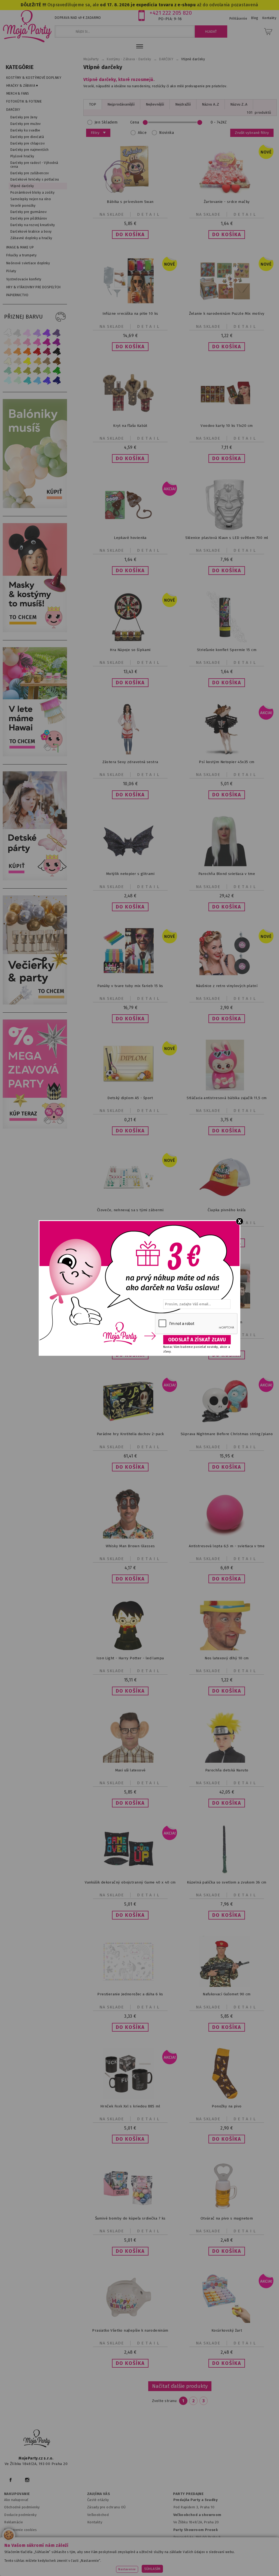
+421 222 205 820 (171, 13)
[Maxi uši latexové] (130, 1761)
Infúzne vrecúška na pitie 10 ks (130, 314)
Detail (149, 214)
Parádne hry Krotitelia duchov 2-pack (130, 1434)
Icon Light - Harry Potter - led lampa (130, 1658)
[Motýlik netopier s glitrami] (130, 865)
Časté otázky (98, 2500)
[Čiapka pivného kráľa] (227, 1201)
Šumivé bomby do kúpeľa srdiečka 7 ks (130, 2218)
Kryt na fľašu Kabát (130, 426)
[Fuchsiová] (37, 342)
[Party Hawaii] (36, 755)
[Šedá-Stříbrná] (17, 333)
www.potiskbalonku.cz (117, 2565)
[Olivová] (27, 371)
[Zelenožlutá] (17, 371)
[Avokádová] (37, 371)
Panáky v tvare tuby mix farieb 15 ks (130, 986)
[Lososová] (8, 342)
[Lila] (27, 333)
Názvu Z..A (239, 104)
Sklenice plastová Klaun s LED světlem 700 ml (227, 538)
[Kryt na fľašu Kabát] (130, 417)
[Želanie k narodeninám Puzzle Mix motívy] (227, 305)
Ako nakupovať (16, 2500)
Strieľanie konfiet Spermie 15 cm (227, 650)
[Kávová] (47, 361)
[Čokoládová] (57, 361)
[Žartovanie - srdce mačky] (227, 193)
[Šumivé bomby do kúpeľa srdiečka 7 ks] (130, 2210)
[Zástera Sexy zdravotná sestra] (130, 753)
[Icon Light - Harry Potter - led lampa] (130, 1649)
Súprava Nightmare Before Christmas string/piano (227, 1434)
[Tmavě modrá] (57, 380)
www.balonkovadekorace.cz (227, 2558)
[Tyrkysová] (27, 380)
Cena (135, 122)
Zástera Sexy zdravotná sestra (130, 762)
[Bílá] (8, 333)
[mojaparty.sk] (37, 2439)
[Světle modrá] (37, 380)
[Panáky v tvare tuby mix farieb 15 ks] (130, 972)
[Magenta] (47, 342)
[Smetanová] (8, 361)
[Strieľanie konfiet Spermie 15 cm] (227, 641)
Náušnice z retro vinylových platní (227, 986)
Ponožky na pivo (227, 2106)
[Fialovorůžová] (57, 333)
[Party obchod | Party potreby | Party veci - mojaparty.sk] (27, 26)
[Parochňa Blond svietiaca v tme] (227, 865)
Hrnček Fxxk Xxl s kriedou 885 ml (130, 2106)
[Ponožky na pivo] (227, 2097)
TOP (93, 104)
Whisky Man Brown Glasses (130, 1546)
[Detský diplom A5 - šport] (130, 1089)
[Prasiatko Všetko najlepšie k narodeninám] (130, 2322)
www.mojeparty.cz (41, 2558)
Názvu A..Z (210, 104)
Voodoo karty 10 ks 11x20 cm (227, 426)
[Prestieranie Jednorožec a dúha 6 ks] (130, 1985)
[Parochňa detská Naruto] (227, 1761)
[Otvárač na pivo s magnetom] (227, 2210)
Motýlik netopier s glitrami (130, 874)
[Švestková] (47, 333)
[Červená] (37, 352)
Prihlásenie (238, 19)
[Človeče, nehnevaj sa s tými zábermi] (130, 1201)
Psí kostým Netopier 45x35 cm (227, 762)
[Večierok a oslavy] (36, 1003)
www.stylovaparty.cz (163, 2565)
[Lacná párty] (36, 1127)
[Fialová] (37, 333)
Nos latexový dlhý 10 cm (227, 1658)
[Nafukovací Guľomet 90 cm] (227, 1986)
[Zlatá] (37, 361)
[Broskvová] (8, 352)
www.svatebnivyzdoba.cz (128, 2558)
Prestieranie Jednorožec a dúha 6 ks (130, 1994)
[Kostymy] (36, 631)
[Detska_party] (36, 879)
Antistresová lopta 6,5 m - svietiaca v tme (227, 1546)
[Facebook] (10, 2480)
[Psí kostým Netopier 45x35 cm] (227, 753)
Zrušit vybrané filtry (252, 133)
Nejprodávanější (121, 104)
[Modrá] (47, 380)
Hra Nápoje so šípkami (130, 650)
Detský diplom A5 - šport (130, 1098)
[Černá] (57, 352)
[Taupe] (17, 361)
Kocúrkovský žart (227, 2330)
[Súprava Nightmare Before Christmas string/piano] (227, 1425)
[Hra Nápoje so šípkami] (130, 641)
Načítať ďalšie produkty (180, 2386)
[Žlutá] (27, 361)
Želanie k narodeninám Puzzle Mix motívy (227, 314)
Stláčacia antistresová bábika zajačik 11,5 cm (227, 1098)
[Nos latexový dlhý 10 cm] (227, 1649)
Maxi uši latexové (130, 1770)
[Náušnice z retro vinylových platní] (227, 977)
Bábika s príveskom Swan (130, 202)
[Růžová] (27, 342)
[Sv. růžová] (17, 342)
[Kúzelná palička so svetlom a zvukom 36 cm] (227, 1874)
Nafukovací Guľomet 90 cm (227, 1994)
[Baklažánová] (57, 342)
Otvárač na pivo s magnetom (227, 2218)
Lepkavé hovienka (130, 538)
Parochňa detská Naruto (227, 1770)
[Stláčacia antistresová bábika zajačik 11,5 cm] (227, 1089)
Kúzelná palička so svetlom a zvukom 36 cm (227, 1882)
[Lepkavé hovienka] (130, 529)
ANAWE (191, 2573)
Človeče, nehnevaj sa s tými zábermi (130, 1210)
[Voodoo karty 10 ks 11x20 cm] (227, 417)
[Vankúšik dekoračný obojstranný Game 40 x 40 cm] (130, 1874)
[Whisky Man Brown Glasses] (130, 1537)
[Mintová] (17, 380)
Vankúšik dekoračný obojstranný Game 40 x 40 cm (130, 1882)
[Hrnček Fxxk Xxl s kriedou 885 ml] (130, 2097)
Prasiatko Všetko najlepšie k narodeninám (130, 2330)
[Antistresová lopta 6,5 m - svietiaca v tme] (227, 1537)
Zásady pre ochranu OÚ (107, 2507)
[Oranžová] (27, 352)
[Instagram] (27, 2480)
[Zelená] (57, 371)
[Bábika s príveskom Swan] (130, 193)
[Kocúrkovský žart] (227, 2322)
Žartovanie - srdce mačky (227, 202)
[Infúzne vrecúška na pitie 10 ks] (130, 305)
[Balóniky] (36, 507)
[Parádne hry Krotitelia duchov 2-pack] (130, 1425)
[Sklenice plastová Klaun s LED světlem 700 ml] (227, 529)
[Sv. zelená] (47, 371)
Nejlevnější (155, 104)
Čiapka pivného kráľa (227, 1210)
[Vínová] (47, 352)
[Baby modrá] (8, 380)
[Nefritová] (8, 371)
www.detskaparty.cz (176, 2558)
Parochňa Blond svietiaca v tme (227, 874)
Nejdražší (183, 104)
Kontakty (95, 2522)
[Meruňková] (17, 352)
